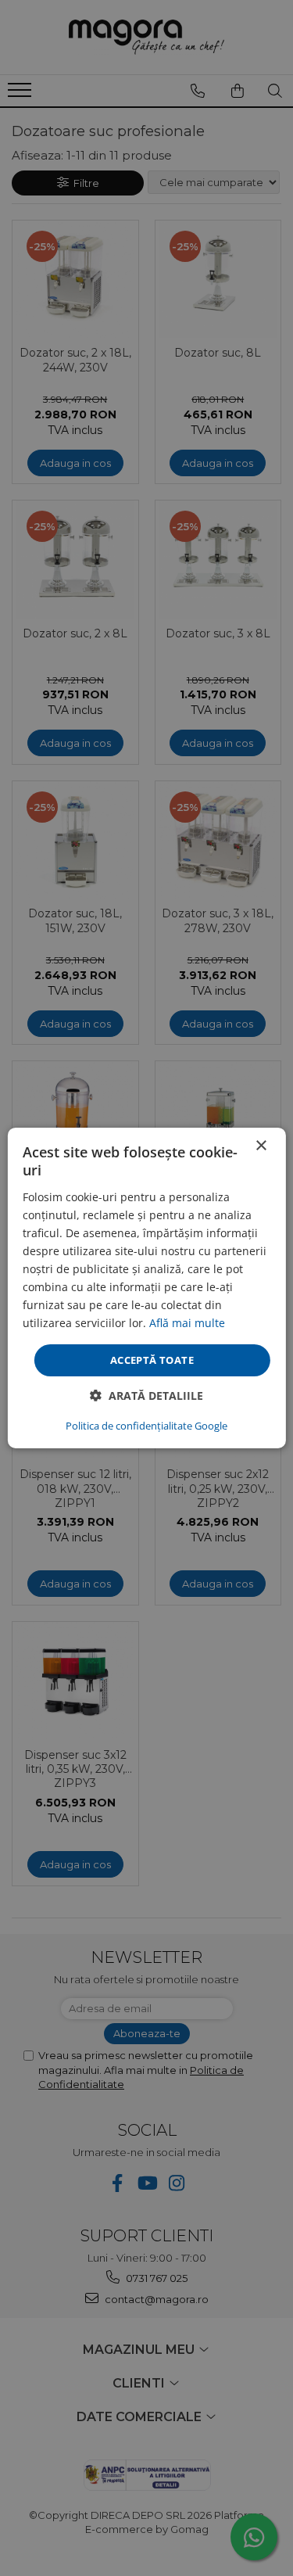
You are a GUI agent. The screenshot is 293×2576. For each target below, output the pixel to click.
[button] (146, 1396)
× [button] (261, 1146)
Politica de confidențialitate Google (146, 1426)
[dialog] (146, 1288)
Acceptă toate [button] (152, 1359)
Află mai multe (187, 1323)
